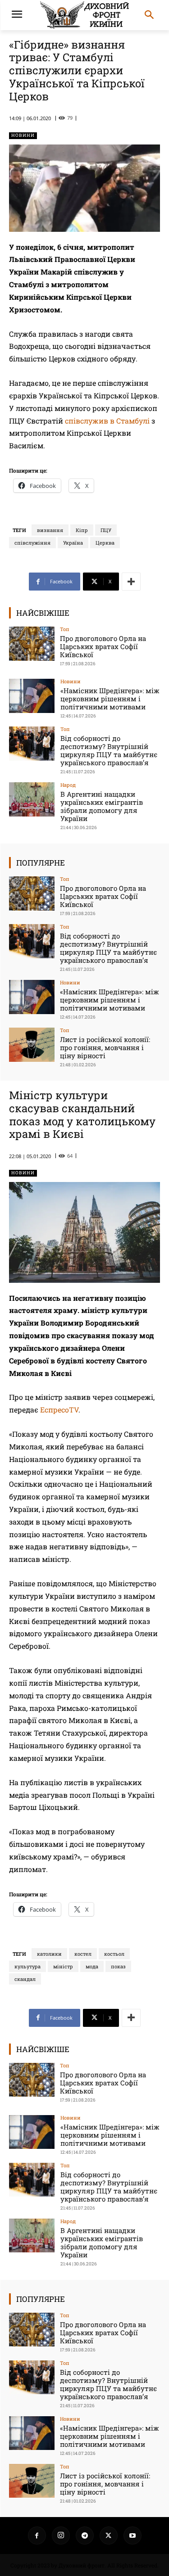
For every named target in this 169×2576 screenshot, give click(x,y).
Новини (23, 135)
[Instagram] (61, 2535)
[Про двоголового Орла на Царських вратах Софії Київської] (32, 643)
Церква (105, 543)
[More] (131, 582)
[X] (109, 2535)
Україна (73, 543)
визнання (50, 530)
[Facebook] (37, 2535)
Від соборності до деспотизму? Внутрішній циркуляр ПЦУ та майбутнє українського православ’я (109, 750)
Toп (65, 629)
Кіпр (82, 530)
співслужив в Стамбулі (107, 421)
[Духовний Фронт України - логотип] (84, 15)
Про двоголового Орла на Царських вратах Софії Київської (103, 646)
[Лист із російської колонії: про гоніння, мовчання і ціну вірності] (32, 1044)
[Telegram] (85, 2535)
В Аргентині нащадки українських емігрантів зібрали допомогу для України (102, 806)
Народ (68, 785)
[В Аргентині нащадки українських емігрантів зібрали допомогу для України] (32, 799)
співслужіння (32, 543)
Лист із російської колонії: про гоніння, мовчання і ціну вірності (105, 1047)
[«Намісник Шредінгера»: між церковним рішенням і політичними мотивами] (32, 696)
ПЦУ (106, 530)
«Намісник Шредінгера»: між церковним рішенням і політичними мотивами (110, 699)
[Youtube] (132, 2535)
